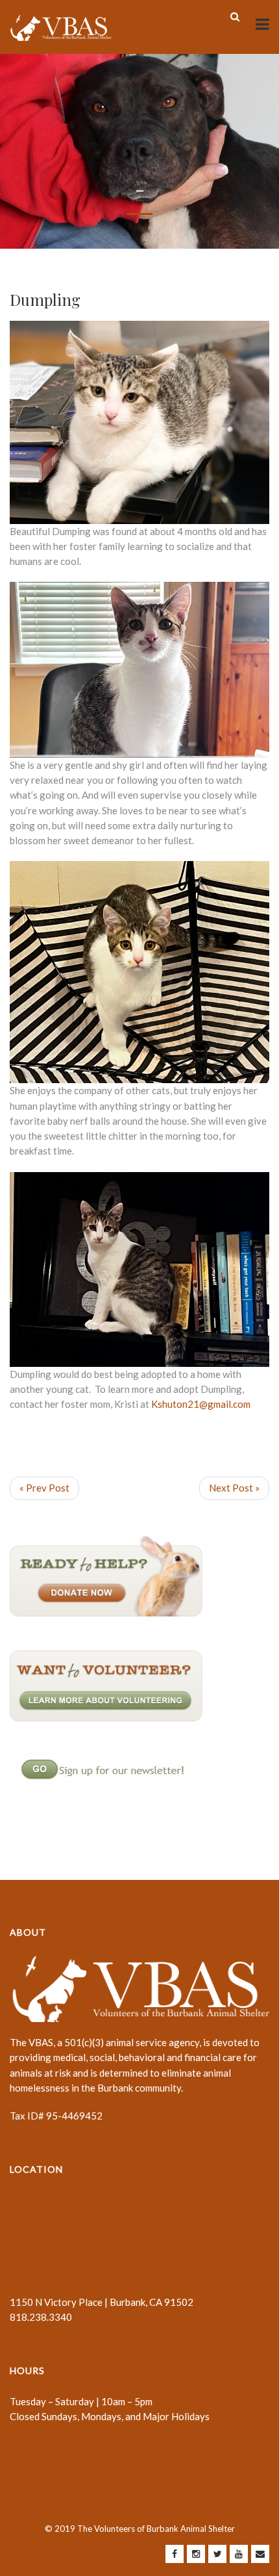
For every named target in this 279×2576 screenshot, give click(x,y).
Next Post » (234, 1488)
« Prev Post (44, 1488)
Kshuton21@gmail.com (201, 1404)
